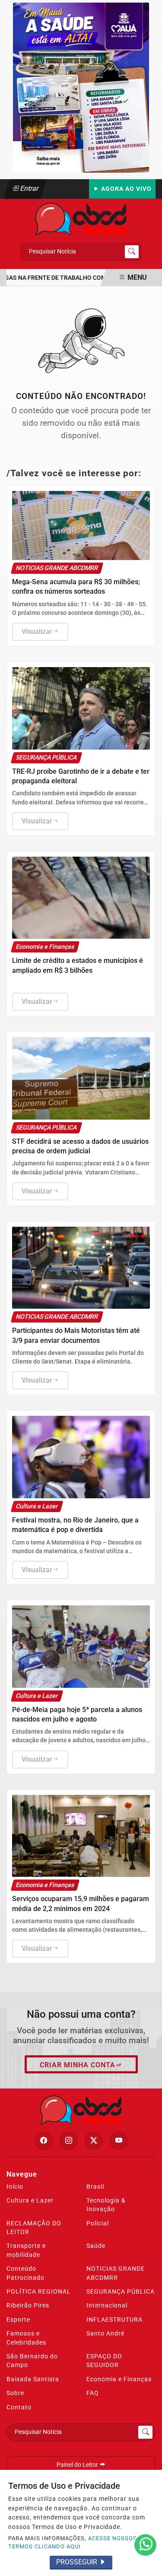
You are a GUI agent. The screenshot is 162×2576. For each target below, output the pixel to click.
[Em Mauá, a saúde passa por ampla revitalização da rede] (81, 87)
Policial (98, 2223)
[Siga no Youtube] (119, 2141)
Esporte (18, 2320)
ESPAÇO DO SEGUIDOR (104, 2361)
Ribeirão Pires (28, 2305)
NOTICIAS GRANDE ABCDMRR (116, 2273)
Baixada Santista (33, 2379)
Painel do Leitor (78, 2465)
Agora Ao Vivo (125, 189)
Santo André (105, 2333)
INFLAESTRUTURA (114, 2320)
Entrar (29, 188)
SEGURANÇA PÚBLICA (121, 2291)
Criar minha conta (78, 2065)
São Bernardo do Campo (32, 2361)
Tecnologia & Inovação (106, 2205)
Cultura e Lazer (30, 2200)
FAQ (93, 2393)
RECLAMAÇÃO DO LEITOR (34, 2228)
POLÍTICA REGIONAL (39, 2291)
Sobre (15, 2393)
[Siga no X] (94, 2141)
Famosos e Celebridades (26, 2338)
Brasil (95, 2187)
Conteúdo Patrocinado (25, 2273)
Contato (19, 2407)
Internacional (107, 2305)
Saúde (96, 2246)
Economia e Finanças (119, 2379)
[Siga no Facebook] (44, 2141)
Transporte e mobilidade (26, 2250)
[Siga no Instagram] (69, 2141)
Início (15, 2187)
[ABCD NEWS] (81, 218)
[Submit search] (132, 252)
